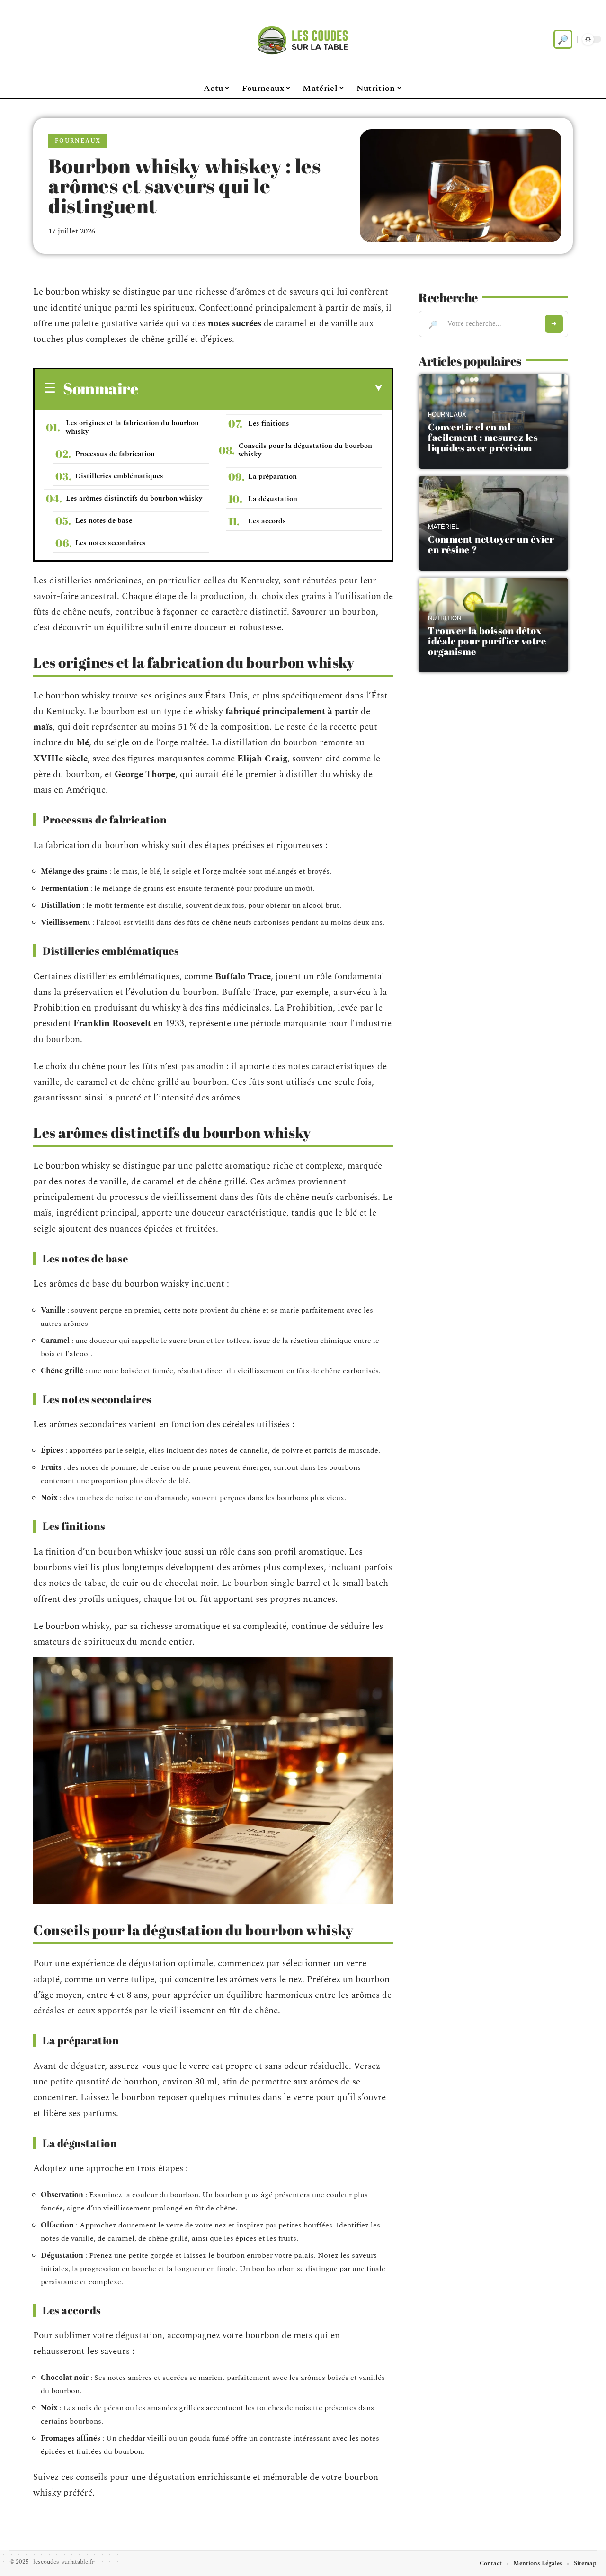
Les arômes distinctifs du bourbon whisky (134, 498)
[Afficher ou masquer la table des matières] (260, 388)
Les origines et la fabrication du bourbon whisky (132, 427)
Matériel (443, 527)
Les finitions (269, 424)
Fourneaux (78, 141)
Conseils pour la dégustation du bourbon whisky (305, 450)
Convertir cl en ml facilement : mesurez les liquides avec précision (483, 437)
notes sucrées (235, 324)
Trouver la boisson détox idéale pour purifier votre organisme (487, 641)
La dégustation (273, 499)
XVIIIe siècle (60, 759)
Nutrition (445, 618)
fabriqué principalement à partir (292, 711)
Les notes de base (104, 521)
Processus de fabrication (115, 454)
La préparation (272, 477)
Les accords (267, 521)
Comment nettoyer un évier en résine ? (491, 544)
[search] (563, 39)
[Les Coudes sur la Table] (303, 39)
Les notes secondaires (111, 543)
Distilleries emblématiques (119, 476)
